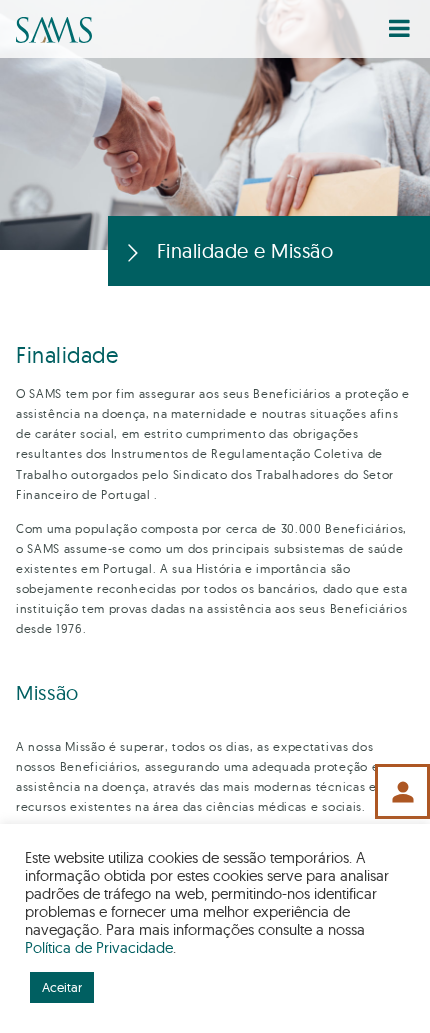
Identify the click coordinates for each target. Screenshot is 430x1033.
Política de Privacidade (99, 947)
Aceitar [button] (62, 987)
